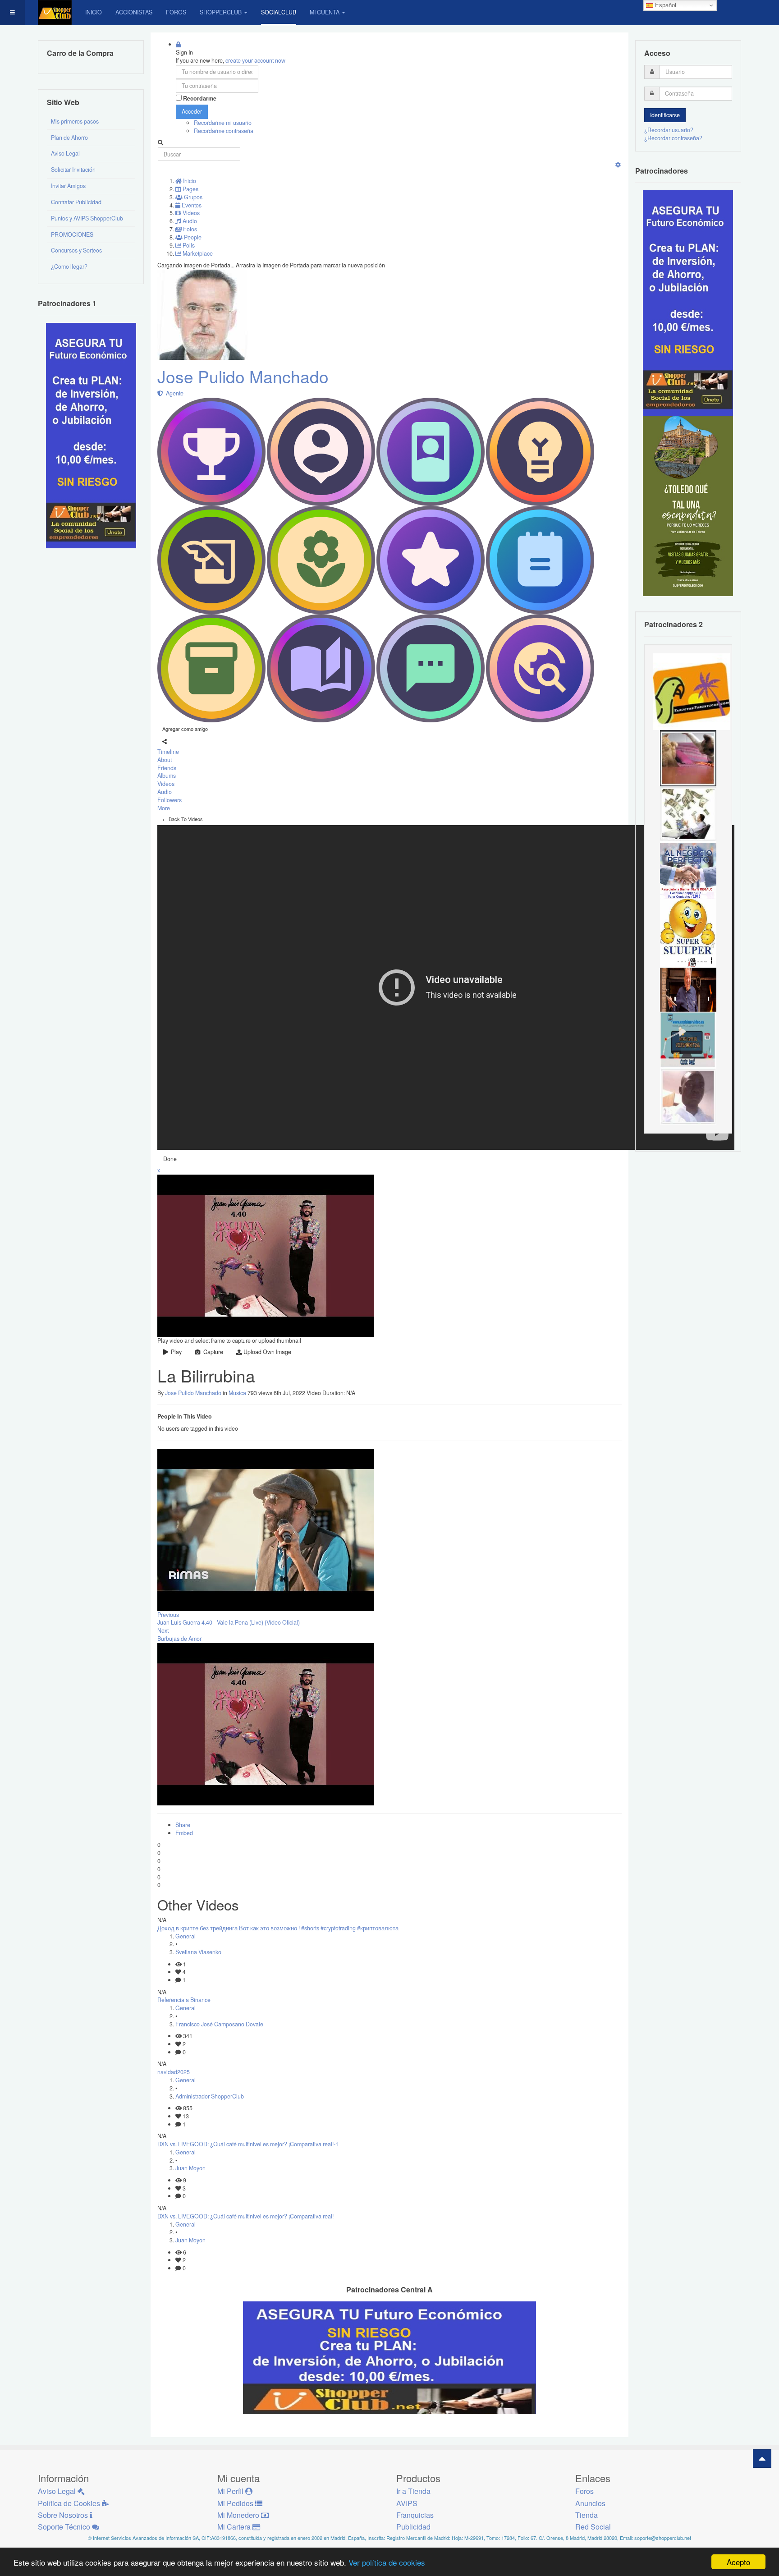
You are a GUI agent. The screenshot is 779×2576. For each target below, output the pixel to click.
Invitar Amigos (68, 186)
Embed (184, 1833)
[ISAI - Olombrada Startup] (688, 303)
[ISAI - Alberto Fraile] (688, 1039)
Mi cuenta (325, 12)
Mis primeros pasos (75, 121)
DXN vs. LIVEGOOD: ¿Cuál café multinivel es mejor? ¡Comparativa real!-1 (248, 2144)
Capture (212, 1352)
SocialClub (279, 12)
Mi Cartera (235, 2527)
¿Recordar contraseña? (673, 138)
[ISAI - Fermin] (688, 927)
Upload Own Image (267, 1352)
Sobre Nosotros (64, 2515)
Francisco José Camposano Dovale (219, 2024)
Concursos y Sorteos (76, 250)
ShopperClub (221, 12)
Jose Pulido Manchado (243, 376)
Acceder (192, 111)
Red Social (593, 2527)
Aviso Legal (65, 153)
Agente (173, 393)
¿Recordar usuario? (669, 130)
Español (665, 5)
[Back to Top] (762, 2459)
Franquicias (415, 2515)
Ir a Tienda (413, 2491)
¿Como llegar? (69, 266)
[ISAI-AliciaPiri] (688, 758)
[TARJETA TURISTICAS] (692, 691)
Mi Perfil (231, 2491)
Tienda (587, 2515)
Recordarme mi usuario (223, 123)
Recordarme (200, 99)
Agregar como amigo (185, 729)
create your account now (255, 60)
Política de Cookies (70, 2503)
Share (183, 1825)
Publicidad (413, 2527)
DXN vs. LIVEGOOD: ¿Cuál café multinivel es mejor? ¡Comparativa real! (245, 2216)
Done (170, 1159)
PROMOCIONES (72, 234)
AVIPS (407, 2503)
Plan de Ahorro (69, 138)
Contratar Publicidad (76, 202)
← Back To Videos (183, 819)
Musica (237, 1393)
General (186, 1936)
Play (175, 1352)
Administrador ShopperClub (210, 2096)
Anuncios (590, 2503)
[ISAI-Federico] (688, 814)
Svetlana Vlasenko (198, 1952)
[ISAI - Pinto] (688, 1096)
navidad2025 (174, 2072)
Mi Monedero (239, 2515)
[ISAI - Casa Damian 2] (688, 983)
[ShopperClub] (55, 12)
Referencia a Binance (184, 2000)
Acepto (738, 2562)
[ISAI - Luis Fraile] (688, 870)
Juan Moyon (190, 2168)
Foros (176, 12)
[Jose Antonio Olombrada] (91, 435)
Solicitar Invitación (73, 170)
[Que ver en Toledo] (688, 505)
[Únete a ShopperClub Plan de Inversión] (389, 2357)
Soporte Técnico (65, 2527)
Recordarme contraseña (224, 131)
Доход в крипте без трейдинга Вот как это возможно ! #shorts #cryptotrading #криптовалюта (278, 1928)
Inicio (94, 12)
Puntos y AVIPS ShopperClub (87, 218)
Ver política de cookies (387, 2562)
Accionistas (134, 12)
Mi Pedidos (236, 2503)
